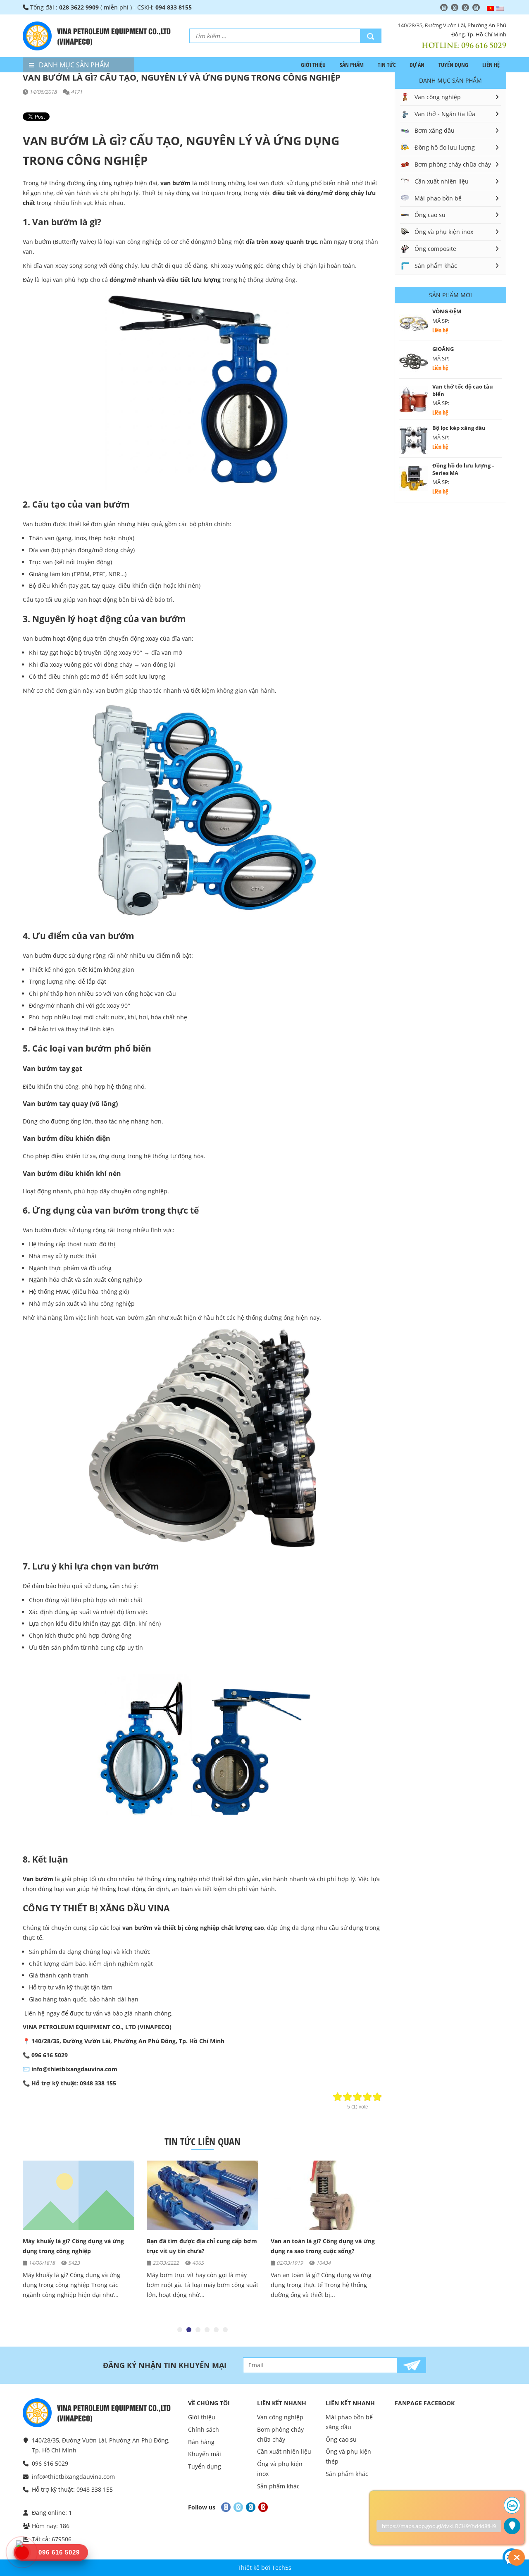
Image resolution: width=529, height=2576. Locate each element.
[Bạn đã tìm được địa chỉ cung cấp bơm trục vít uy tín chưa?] (79, 2195)
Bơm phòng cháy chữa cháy (453, 164)
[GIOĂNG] (414, 362)
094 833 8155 (174, 7)
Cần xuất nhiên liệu (442, 181)
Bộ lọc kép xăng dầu (459, 428)
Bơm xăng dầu (435, 130)
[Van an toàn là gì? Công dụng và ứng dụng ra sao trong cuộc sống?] (203, 2195)
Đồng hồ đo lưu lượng (445, 147)
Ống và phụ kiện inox (444, 232)
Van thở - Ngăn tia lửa (445, 114)
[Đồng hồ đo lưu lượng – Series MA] (414, 478)
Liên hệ (491, 65)
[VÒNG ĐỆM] (414, 324)
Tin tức (387, 65)
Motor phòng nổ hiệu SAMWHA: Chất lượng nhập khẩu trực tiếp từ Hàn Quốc (324, 2251)
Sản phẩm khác (436, 266)
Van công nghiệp (438, 97)
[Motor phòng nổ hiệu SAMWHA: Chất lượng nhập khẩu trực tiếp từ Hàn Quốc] (326, 2195)
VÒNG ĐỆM (447, 311)
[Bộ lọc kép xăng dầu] (414, 441)
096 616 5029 (484, 45)
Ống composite (435, 249)
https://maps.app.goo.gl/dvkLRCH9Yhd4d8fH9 (439, 2526)
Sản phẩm (352, 65)
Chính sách (204, 2429)
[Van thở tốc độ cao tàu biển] (414, 399)
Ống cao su (430, 215)
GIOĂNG (443, 349)
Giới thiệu (313, 65)
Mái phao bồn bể (438, 198)
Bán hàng (201, 2442)
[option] (79, 2234)
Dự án (417, 65)
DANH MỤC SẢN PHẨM (73, 65)
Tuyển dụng (453, 65)
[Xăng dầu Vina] (37, 36)
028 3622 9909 (79, 7)
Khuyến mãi (205, 2454)
